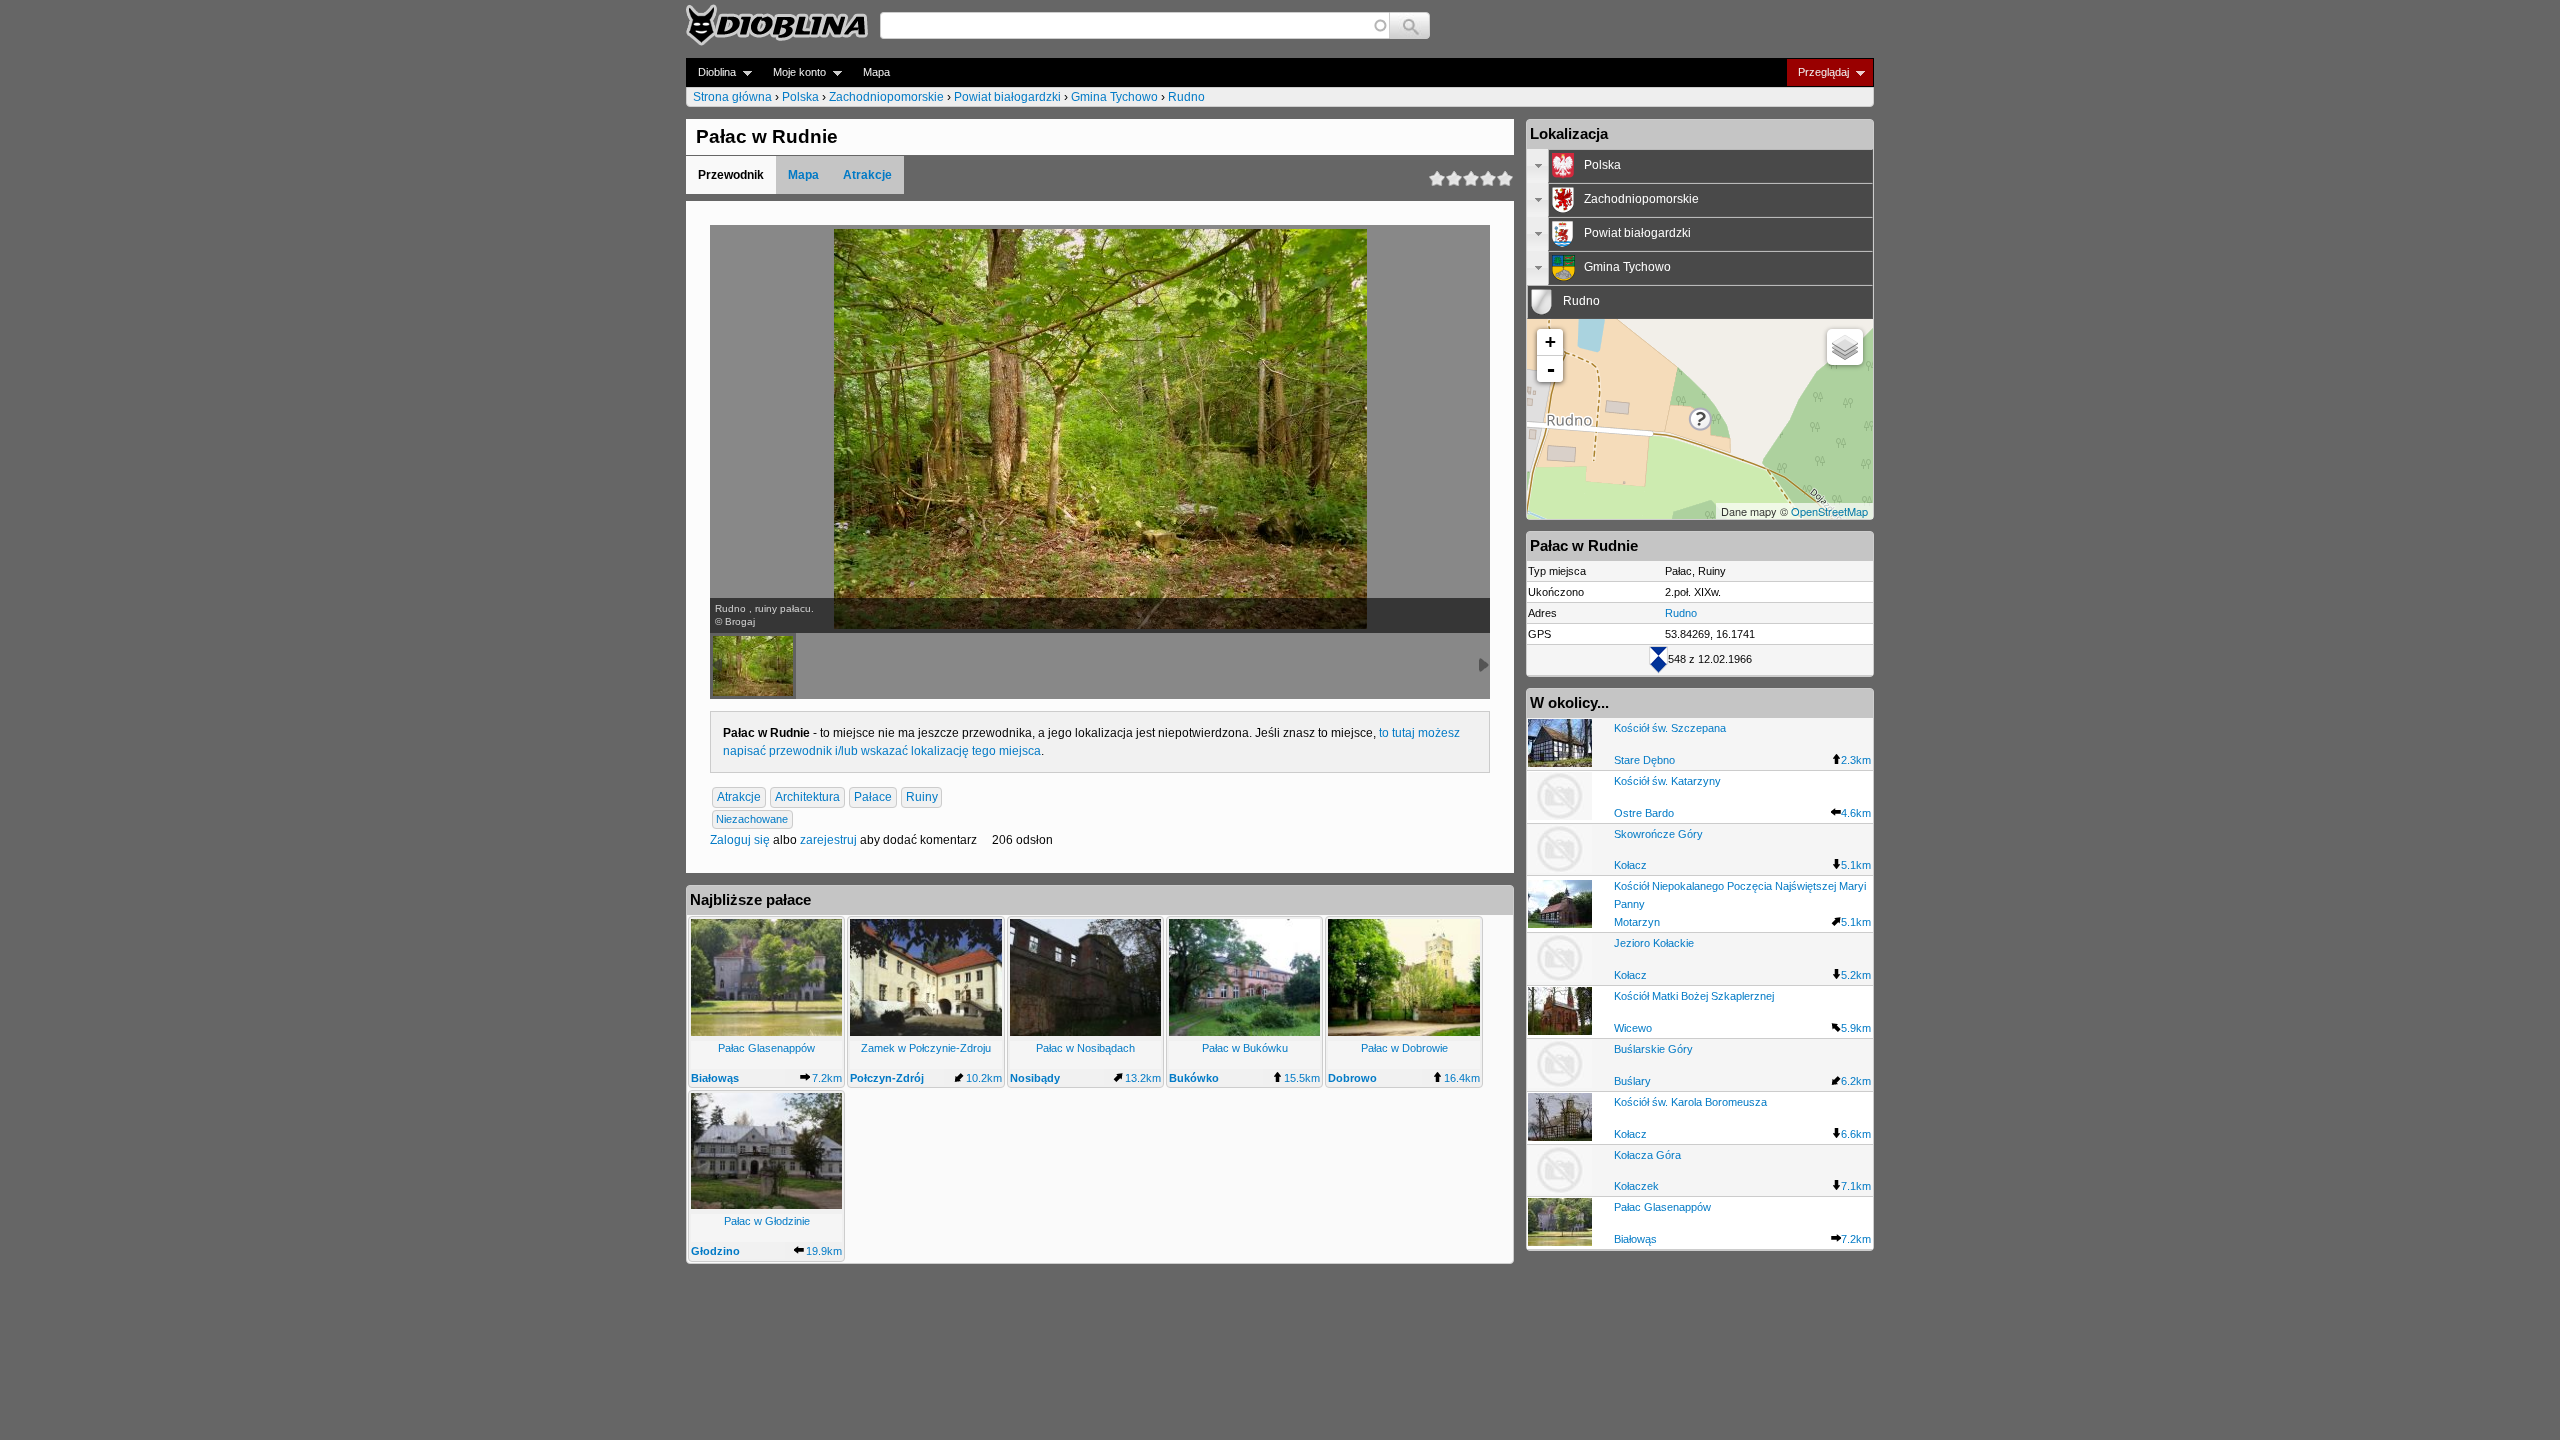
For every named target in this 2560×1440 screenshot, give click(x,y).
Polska (800, 97)
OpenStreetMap (1829, 511)
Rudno (1186, 97)
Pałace (873, 797)
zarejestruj (828, 840)
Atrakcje (867, 175)
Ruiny (922, 797)
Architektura (807, 797)
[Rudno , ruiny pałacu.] (753, 666)
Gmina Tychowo (1114, 97)
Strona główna (732, 97)
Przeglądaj (1817, 72)
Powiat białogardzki (1007, 97)
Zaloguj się (740, 840)
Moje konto (793, 72)
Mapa (876, 72)
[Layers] (1845, 347)
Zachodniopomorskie (886, 97)
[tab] (1700, 166)
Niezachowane (752, 819)
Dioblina (711, 72)
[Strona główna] (777, 25)
